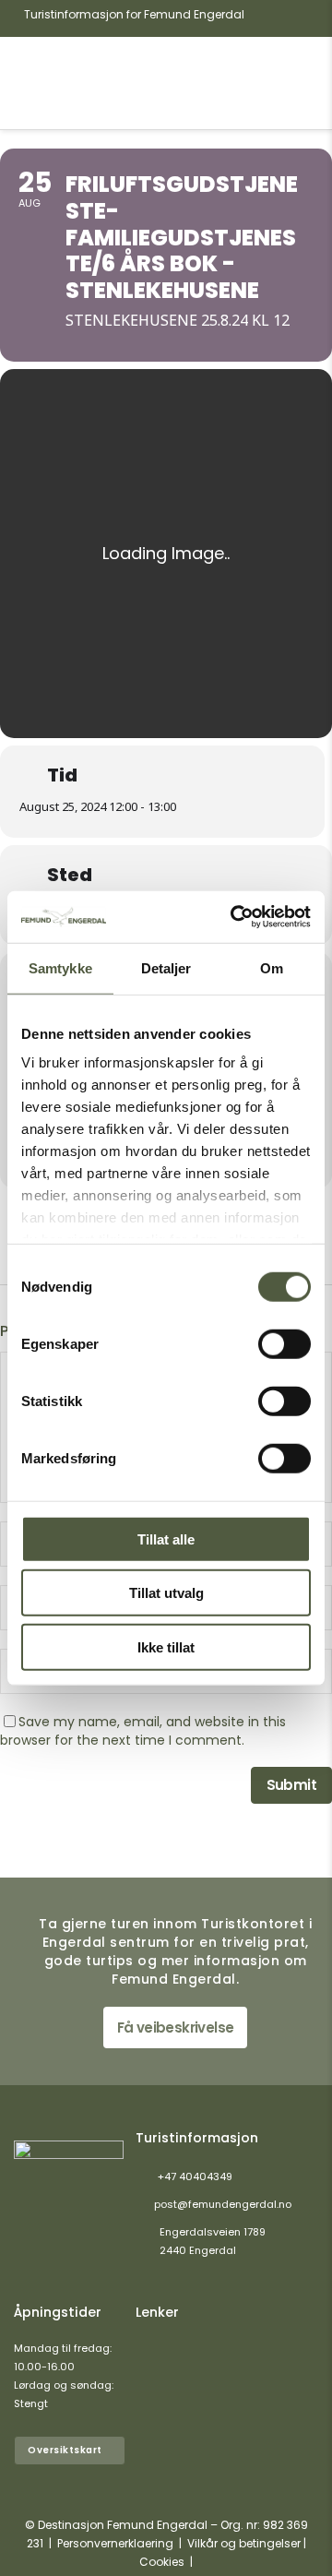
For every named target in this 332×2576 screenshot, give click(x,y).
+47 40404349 (195, 2176)
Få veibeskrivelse (176, 2027)
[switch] (285, 1343)
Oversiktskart (65, 2450)
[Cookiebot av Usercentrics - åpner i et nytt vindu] (234, 917)
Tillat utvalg (166, 1593)
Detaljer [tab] (166, 967)
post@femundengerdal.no (223, 2204)
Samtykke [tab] (60, 967)
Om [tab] (272, 967)
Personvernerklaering (115, 2543)
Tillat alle (166, 1538)
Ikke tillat (166, 1646)
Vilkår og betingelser (244, 2543)
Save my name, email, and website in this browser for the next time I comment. (143, 1731)
